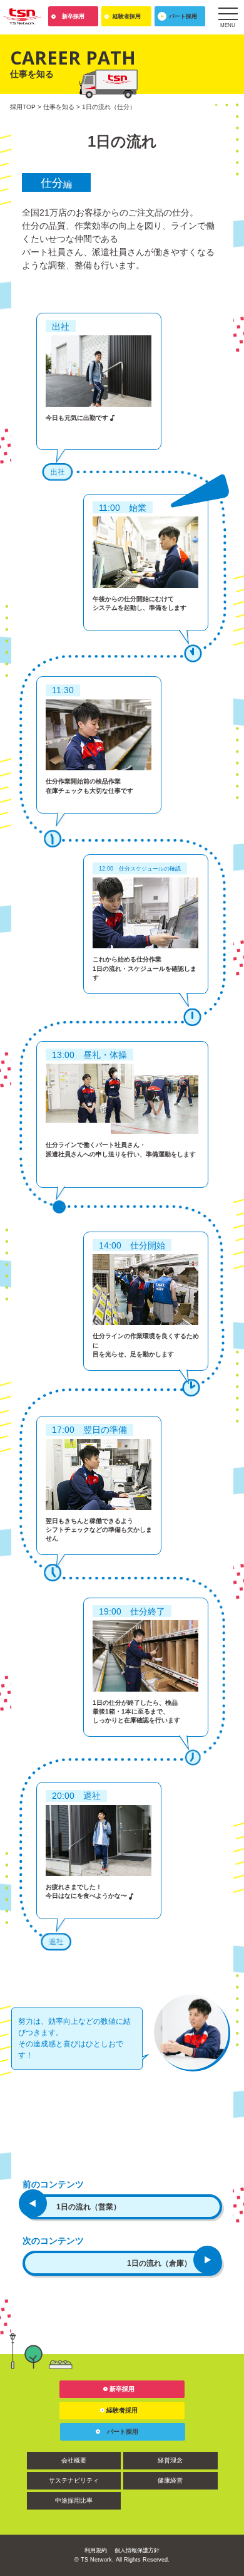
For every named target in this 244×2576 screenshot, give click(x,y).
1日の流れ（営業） (89, 2207)
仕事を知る (59, 107)
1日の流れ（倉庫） (159, 2263)
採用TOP (23, 107)
